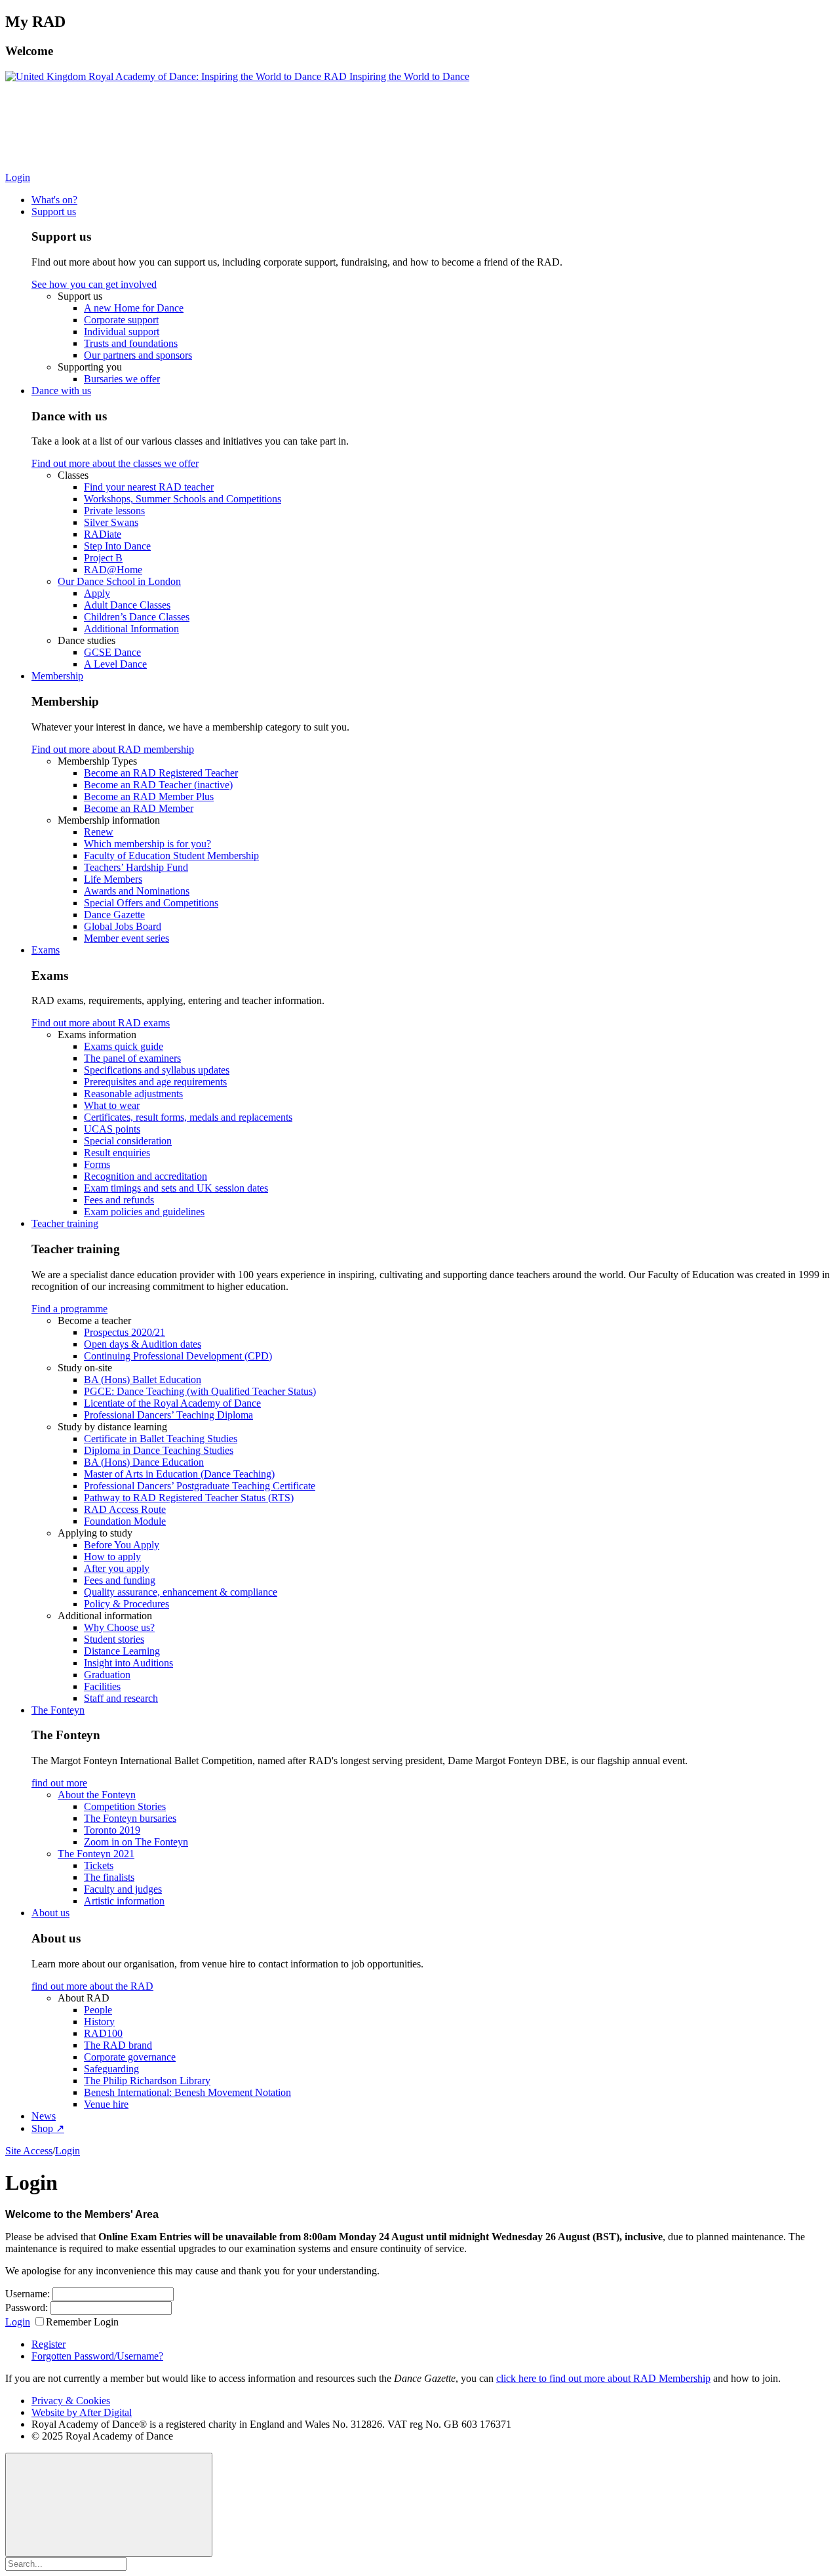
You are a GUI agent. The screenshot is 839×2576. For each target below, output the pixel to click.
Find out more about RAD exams (101, 1023)
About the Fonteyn (97, 1795)
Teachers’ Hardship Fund (136, 867)
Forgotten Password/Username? (97, 2356)
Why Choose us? (119, 1627)
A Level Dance (115, 664)
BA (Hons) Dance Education (144, 1462)
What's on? (54, 200)
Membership (57, 676)
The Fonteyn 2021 (96, 1854)
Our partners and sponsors (138, 355)
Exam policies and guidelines (144, 1212)
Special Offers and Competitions (151, 903)
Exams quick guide (124, 1046)
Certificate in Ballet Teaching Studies (161, 1439)
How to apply (112, 1557)
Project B (103, 558)
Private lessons (114, 511)
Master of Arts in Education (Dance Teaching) (179, 1474)
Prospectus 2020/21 (125, 1332)
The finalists (109, 1877)
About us (50, 1913)
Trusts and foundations (131, 343)
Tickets (99, 1865)
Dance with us (61, 391)
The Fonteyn (58, 1710)
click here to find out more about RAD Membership (603, 2378)
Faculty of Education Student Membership (171, 855)
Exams (46, 950)
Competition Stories (125, 1806)
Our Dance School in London (119, 581)
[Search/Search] (131, 177)
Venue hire (106, 2104)
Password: (27, 2307)
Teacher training (65, 1223)
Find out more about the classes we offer (115, 463)
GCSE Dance (112, 652)
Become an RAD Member (139, 808)
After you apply (117, 1568)
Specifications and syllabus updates (157, 1070)
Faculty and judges (123, 1889)
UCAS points (112, 1129)
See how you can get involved (94, 284)
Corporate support (121, 320)
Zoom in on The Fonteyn (136, 1842)
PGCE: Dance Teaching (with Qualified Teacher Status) (200, 1391)
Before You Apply (122, 1545)
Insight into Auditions (128, 1663)
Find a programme (69, 1309)
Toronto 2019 (112, 1830)
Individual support (122, 332)
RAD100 (103, 2033)
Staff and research (121, 1698)
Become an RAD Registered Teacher (161, 773)
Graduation (107, 1675)
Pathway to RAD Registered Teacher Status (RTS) (189, 1498)
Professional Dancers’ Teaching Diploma (168, 1415)
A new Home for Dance (134, 308)
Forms (97, 1164)
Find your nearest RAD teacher (149, 487)
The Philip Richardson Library (147, 2081)
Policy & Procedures (127, 1604)
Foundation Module (125, 1521)
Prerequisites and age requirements (155, 1082)
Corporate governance (130, 2057)
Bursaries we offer (122, 379)
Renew (99, 832)
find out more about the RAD (92, 1986)
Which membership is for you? (147, 844)
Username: (28, 2294)
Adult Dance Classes (127, 605)
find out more (59, 1783)
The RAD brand (118, 2045)
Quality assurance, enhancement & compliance (181, 1592)
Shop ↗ (48, 2128)
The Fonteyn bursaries (130, 1818)
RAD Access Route (125, 1509)
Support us (54, 211)
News (44, 2116)
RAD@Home (113, 570)
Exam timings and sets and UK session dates (176, 1188)
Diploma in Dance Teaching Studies (159, 1450)
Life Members (113, 879)
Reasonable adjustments (133, 1094)
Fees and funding (120, 1580)
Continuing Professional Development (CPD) (178, 1356)
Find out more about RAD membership (113, 749)
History (99, 2022)
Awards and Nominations (137, 891)
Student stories (114, 1639)
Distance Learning (122, 1651)
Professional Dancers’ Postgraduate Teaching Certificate (200, 1486)
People (98, 2010)
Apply (97, 593)
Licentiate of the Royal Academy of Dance (172, 1403)
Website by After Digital (82, 2412)
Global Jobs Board (123, 926)
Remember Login (82, 2322)
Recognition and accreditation (146, 1176)
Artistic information (124, 1901)
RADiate (103, 534)
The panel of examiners (132, 1058)
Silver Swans (111, 522)
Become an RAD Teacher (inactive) (158, 785)
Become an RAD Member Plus (149, 796)
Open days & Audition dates (143, 1344)
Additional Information (131, 629)
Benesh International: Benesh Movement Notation (187, 2092)
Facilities (102, 1686)
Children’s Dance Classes (137, 617)
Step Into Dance (117, 546)
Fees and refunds (119, 1200)
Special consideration (128, 1141)
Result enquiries (117, 1153)
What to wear (112, 1105)
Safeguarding (111, 2069)
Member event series (127, 938)
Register (49, 2344)
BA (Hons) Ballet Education (143, 1379)
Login (18, 177)
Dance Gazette (114, 915)
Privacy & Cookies (71, 2401)
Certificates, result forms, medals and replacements (188, 1117)
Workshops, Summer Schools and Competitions (183, 499)
